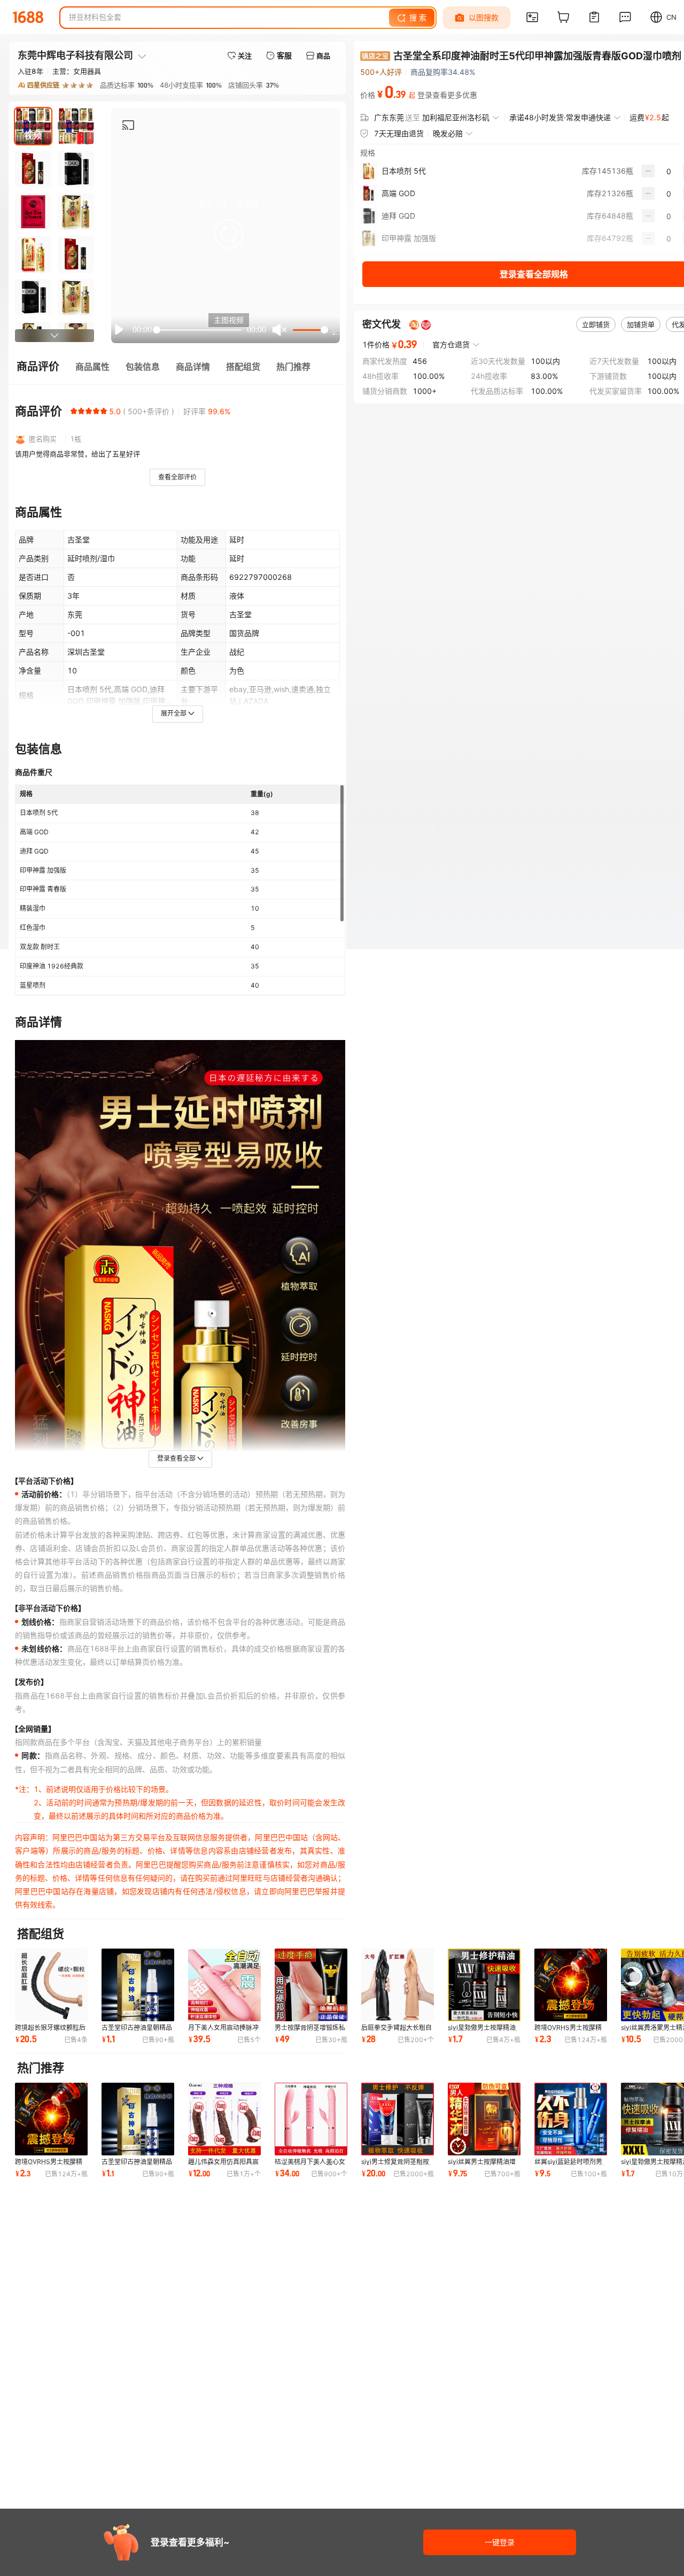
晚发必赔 (448, 133)
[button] (229, 234)
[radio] (74, 411)
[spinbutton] (669, 171)
